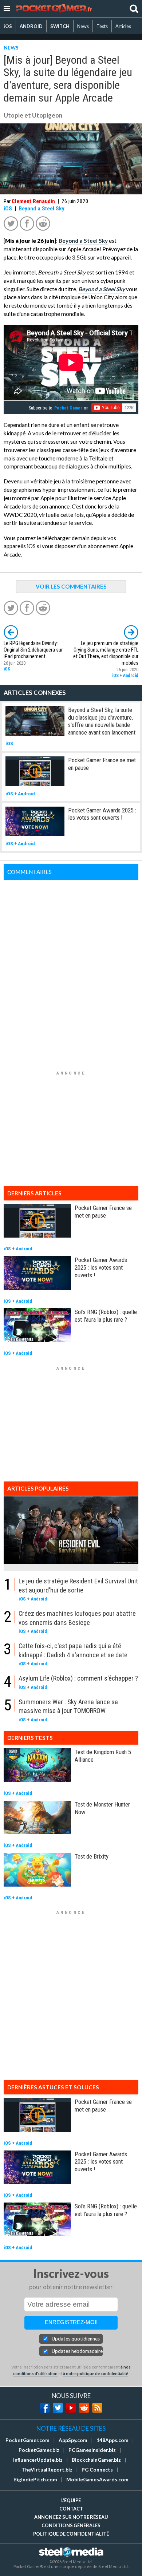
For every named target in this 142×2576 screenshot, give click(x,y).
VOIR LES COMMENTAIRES (71, 586)
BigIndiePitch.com (35, 2480)
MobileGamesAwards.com (97, 2480)
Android (131, 676)
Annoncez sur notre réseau (71, 2517)
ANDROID (31, 26)
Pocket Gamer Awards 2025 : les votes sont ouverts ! (102, 814)
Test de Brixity (92, 1856)
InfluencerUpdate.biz (38, 2460)
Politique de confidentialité (71, 2534)
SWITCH (60, 26)
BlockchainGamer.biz (96, 2460)
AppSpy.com (73, 2440)
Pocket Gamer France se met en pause (103, 1212)
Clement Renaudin (33, 201)
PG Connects (97, 2470)
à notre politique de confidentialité (96, 2373)
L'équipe (71, 2500)
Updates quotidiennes (76, 2339)
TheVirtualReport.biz (47, 2470)
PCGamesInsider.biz (92, 2450)
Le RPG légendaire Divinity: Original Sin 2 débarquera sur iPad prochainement (33, 650)
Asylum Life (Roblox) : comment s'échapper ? (78, 1678)
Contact (71, 2509)
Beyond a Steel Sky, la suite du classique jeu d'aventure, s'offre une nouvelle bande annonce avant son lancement (102, 721)
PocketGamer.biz (39, 2450)
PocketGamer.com (27, 2440)
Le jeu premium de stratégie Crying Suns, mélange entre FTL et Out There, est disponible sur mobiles (106, 653)
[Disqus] (71, 971)
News (83, 26)
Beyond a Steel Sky (42, 209)
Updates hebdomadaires (77, 2351)
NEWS (11, 48)
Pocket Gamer (68, 408)
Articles (123, 26)
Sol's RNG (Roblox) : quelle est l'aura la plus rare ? (106, 1316)
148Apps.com (113, 2440)
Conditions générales (71, 2525)
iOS (8, 26)
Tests (102, 26)
